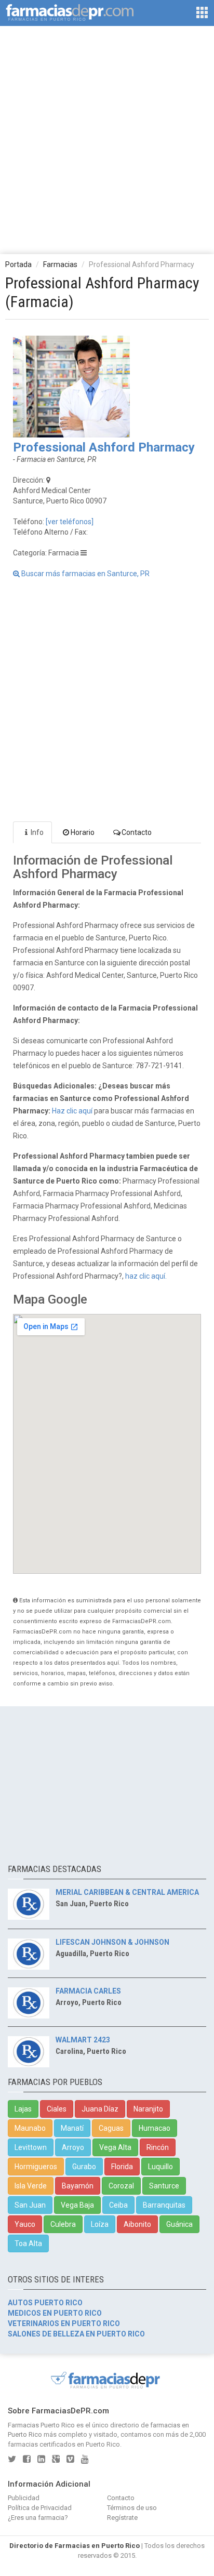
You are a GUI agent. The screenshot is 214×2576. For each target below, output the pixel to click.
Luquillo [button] (160, 2167)
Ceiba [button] (118, 2205)
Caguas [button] (111, 2128)
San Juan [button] (30, 2205)
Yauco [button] (25, 2224)
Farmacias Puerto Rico (41, 2425)
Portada (18, 264)
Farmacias (60, 264)
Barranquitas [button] (164, 2205)
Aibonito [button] (137, 2224)
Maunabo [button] (30, 2128)
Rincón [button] (158, 2147)
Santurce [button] (164, 2186)
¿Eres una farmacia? (38, 2518)
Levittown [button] (31, 2147)
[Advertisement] (107, 139)
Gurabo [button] (84, 2167)
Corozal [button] (121, 2186)
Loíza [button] (100, 2224)
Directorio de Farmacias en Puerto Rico (75, 2546)
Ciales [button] (57, 2109)
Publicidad (24, 2498)
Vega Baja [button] (77, 2205)
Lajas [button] (23, 2109)
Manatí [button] (72, 2128)
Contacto (137, 832)
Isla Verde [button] (31, 2186)
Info (37, 832)
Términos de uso (132, 2508)
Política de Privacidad (40, 2508)
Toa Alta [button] (28, 2243)
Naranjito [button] (148, 2109)
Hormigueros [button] (36, 2167)
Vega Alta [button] (115, 2147)
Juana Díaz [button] (100, 2109)
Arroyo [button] (73, 2147)
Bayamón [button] (78, 2186)
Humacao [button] (155, 2128)
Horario (83, 832)
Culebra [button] (63, 2224)
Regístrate (122, 2518)
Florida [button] (122, 2167)
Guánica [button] (179, 2224)
